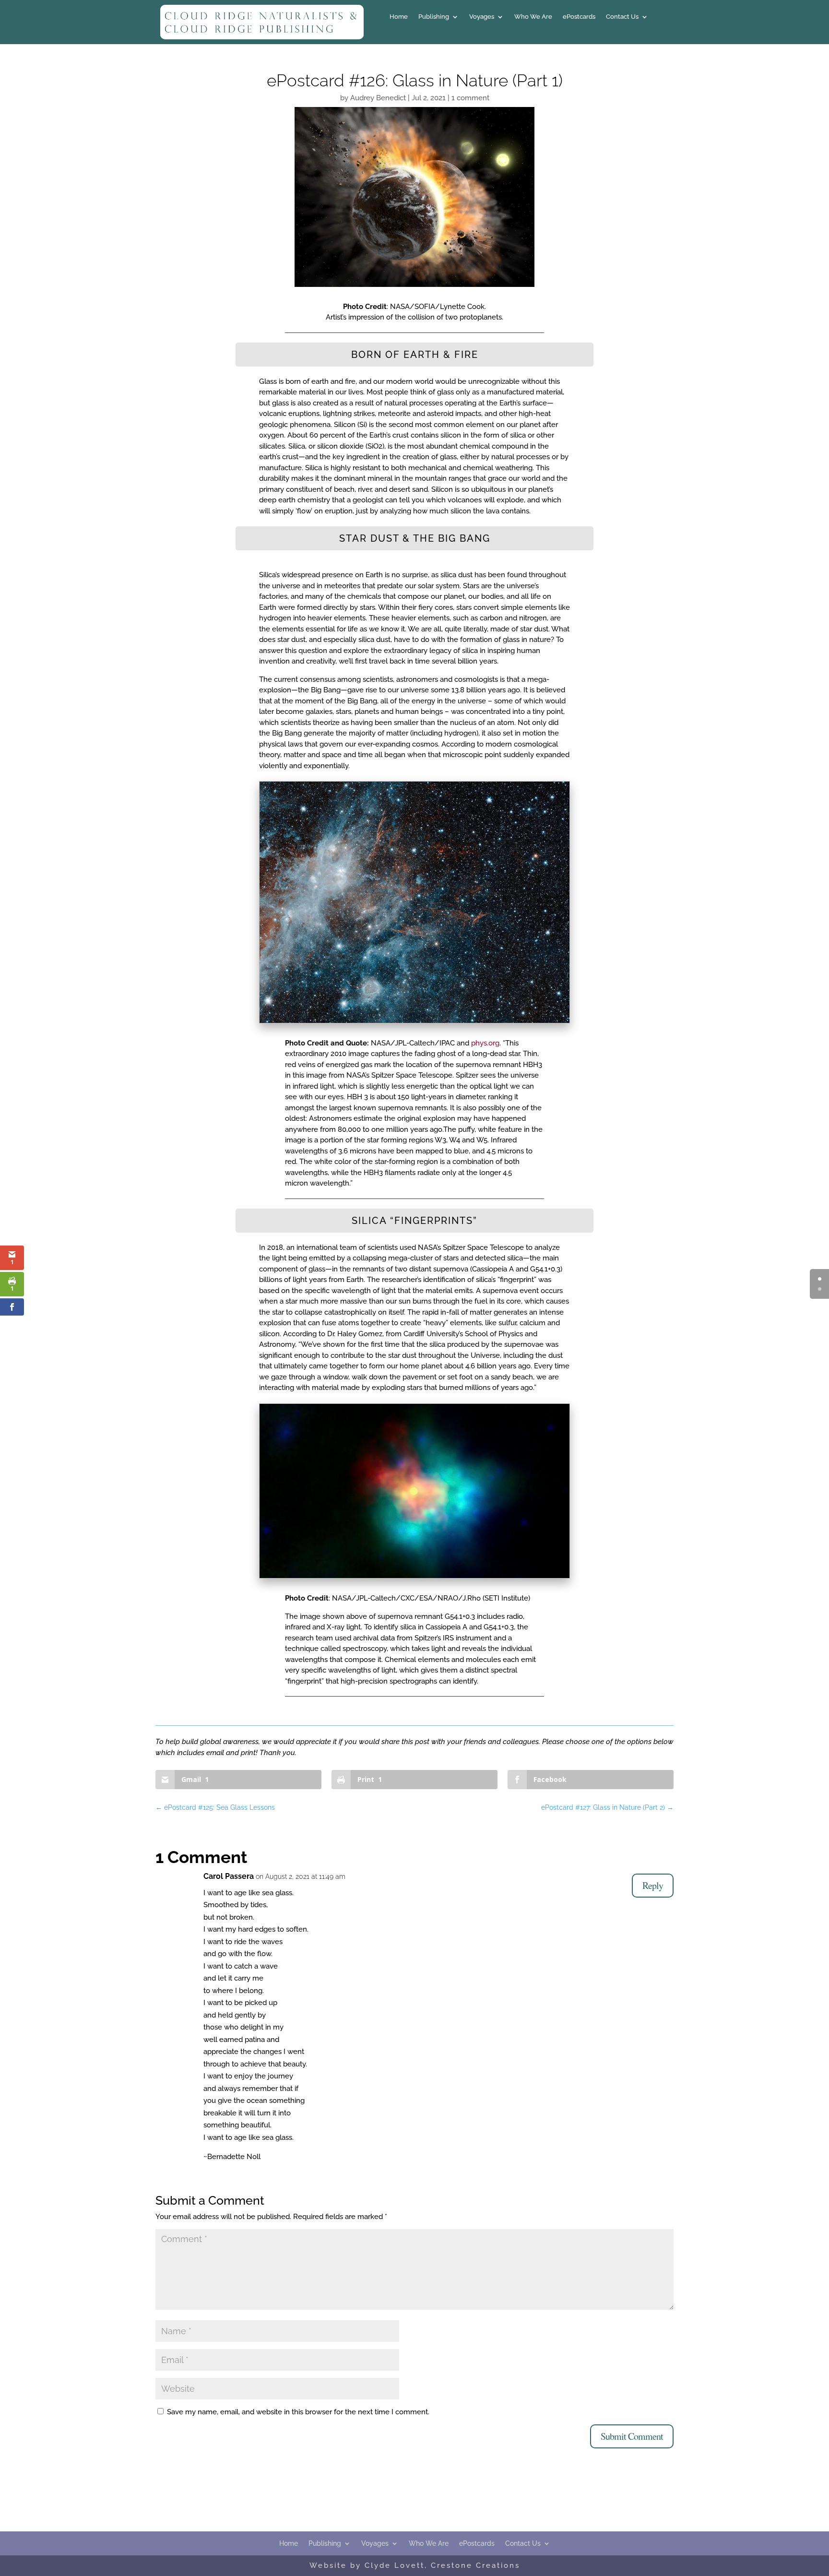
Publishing (434, 17)
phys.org (485, 1043)
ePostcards (579, 17)
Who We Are (533, 17)
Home (399, 17)
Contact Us (622, 17)
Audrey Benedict (378, 98)
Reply (653, 1885)
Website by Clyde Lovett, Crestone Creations (415, 2565)
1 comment (470, 98)
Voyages (482, 17)
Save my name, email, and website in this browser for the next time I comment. (298, 2412)
